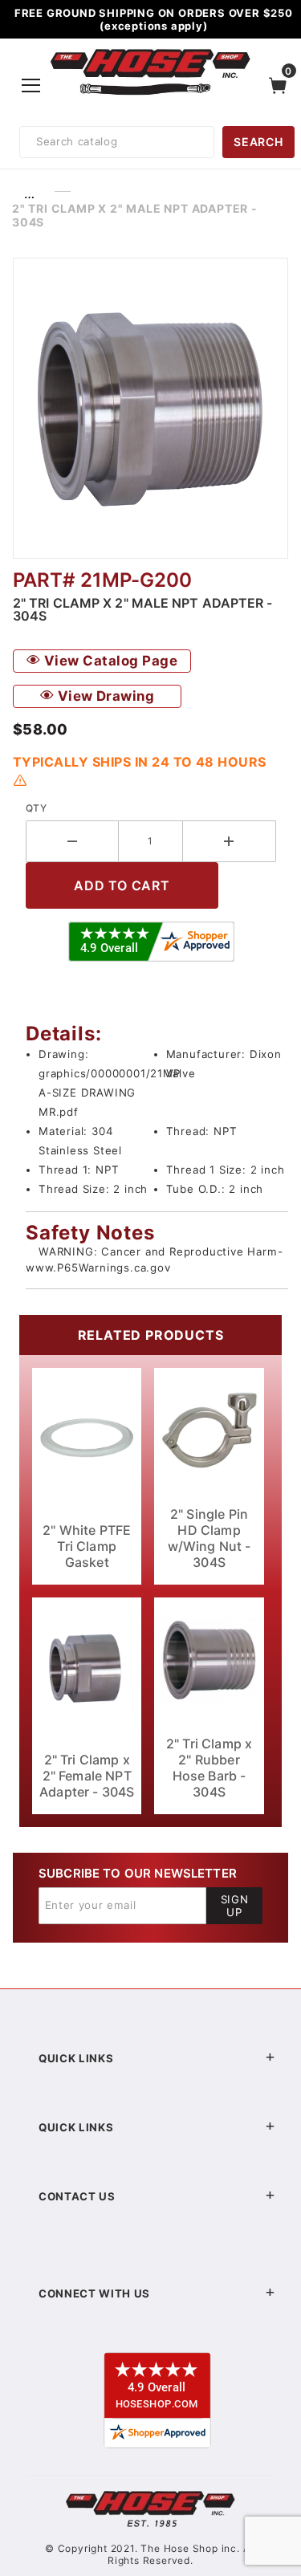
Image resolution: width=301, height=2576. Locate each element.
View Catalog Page (109, 661)
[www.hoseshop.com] (151, 51)
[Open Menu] (31, 85)
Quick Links (76, 2058)
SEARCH (258, 142)
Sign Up (235, 1906)
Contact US (77, 2196)
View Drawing (104, 696)
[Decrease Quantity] (72, 841)
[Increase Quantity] (230, 841)
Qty (36, 808)
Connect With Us (94, 2293)
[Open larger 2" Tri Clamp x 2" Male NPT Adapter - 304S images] (150, 408)
